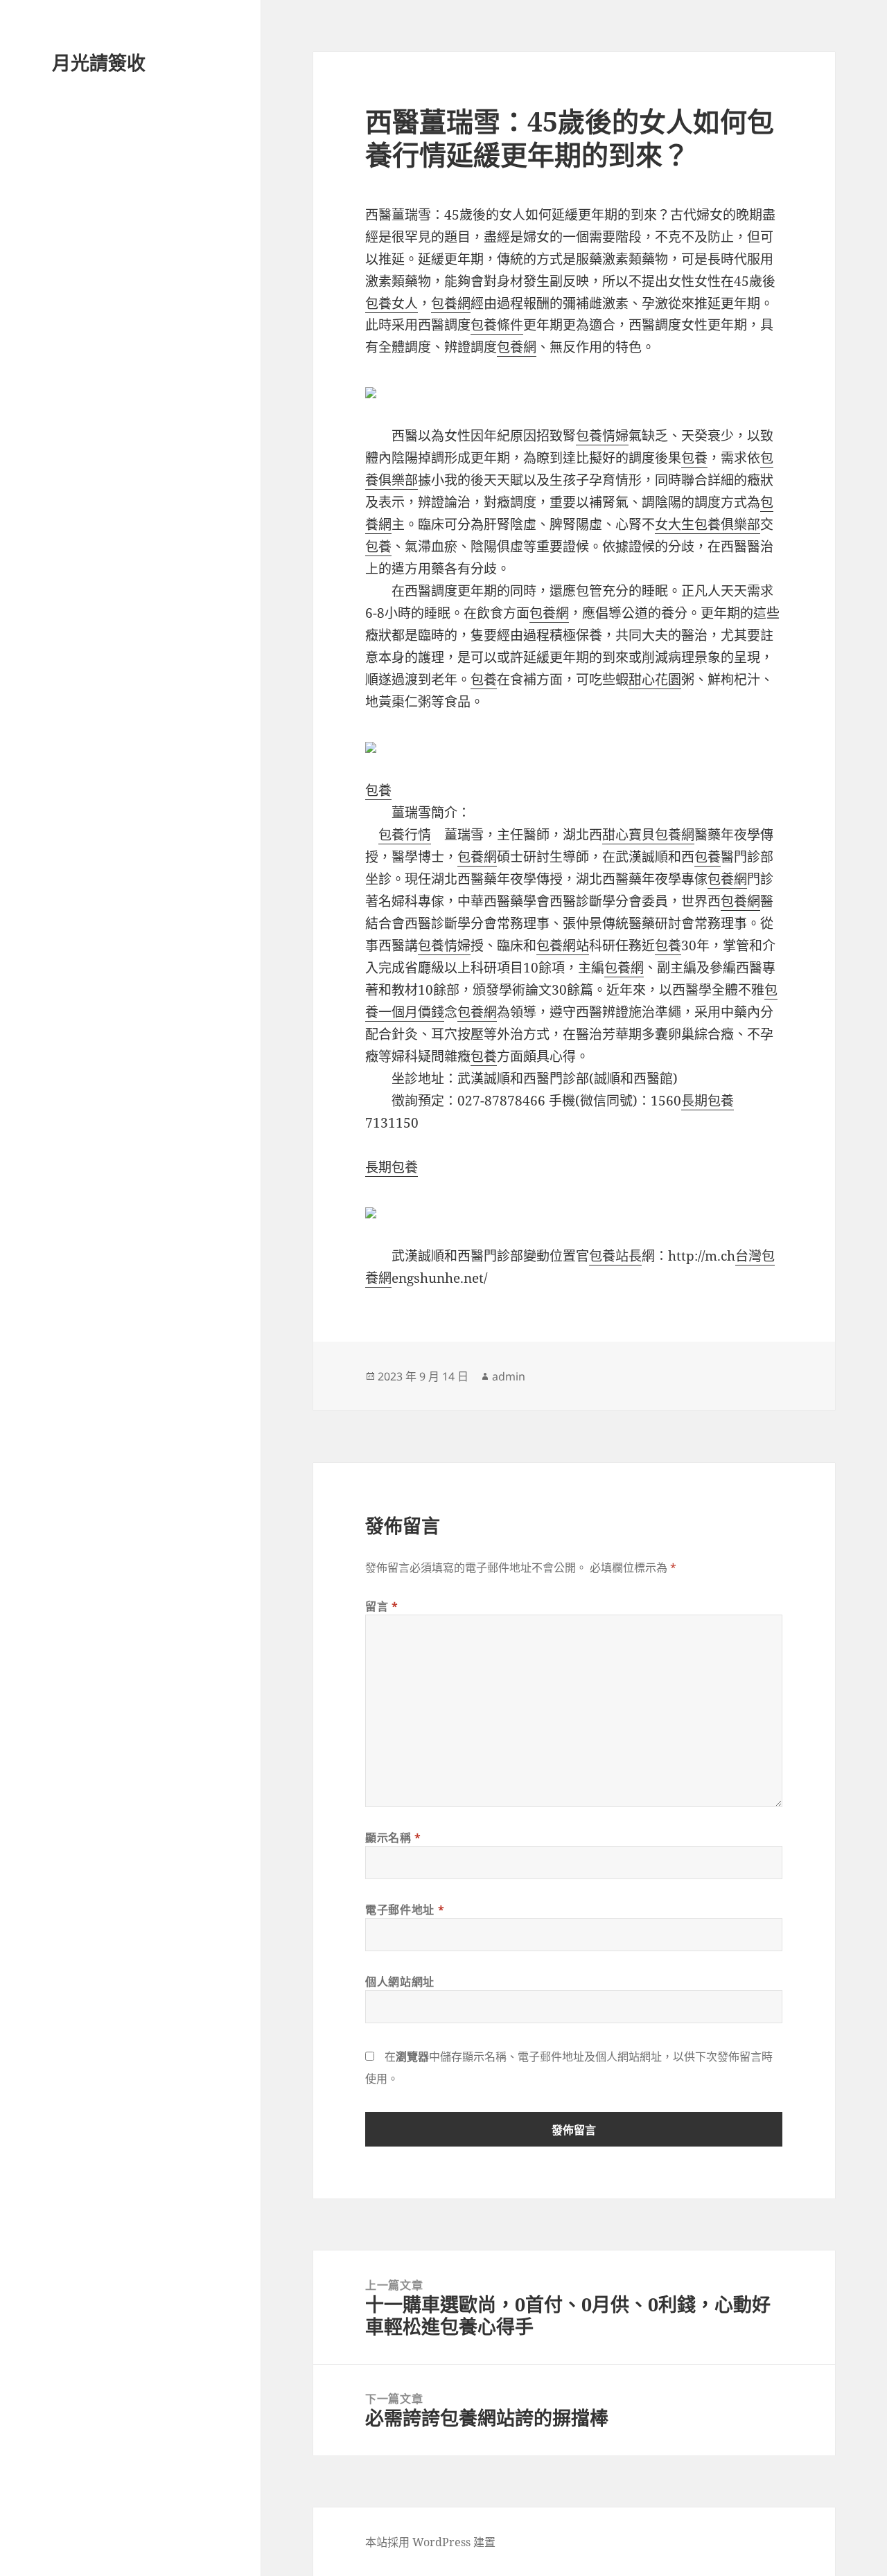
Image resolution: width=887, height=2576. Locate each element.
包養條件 (497, 325)
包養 (694, 458)
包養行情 (405, 835)
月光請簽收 (99, 63)
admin (509, 1376)
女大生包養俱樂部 (708, 524)
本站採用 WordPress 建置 (430, 2542)
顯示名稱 (393, 1838)
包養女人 (392, 303)
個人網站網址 (400, 1982)
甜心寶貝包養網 (648, 835)
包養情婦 (602, 436)
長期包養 (708, 1101)
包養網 (451, 303)
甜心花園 (655, 679)
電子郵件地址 (405, 1910)
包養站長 (615, 1256)
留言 (382, 1606)
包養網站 (563, 945)
